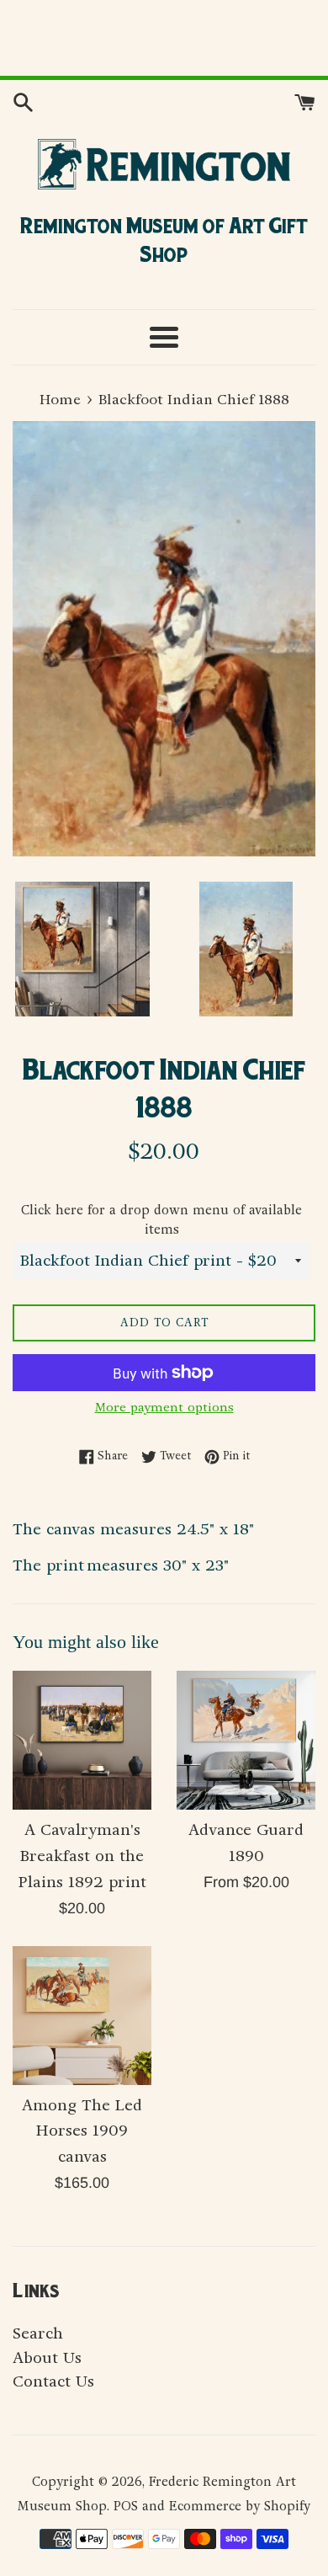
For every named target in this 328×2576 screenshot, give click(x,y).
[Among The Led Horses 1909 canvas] (82, 2016)
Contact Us (53, 2381)
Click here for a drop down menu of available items (161, 1220)
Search (38, 2333)
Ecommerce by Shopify (240, 2506)
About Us (47, 2358)
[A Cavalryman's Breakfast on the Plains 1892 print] (82, 1740)
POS (126, 2506)
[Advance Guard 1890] (246, 1740)
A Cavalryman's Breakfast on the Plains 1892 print (82, 1856)
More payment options (164, 1407)
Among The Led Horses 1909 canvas (82, 2131)
